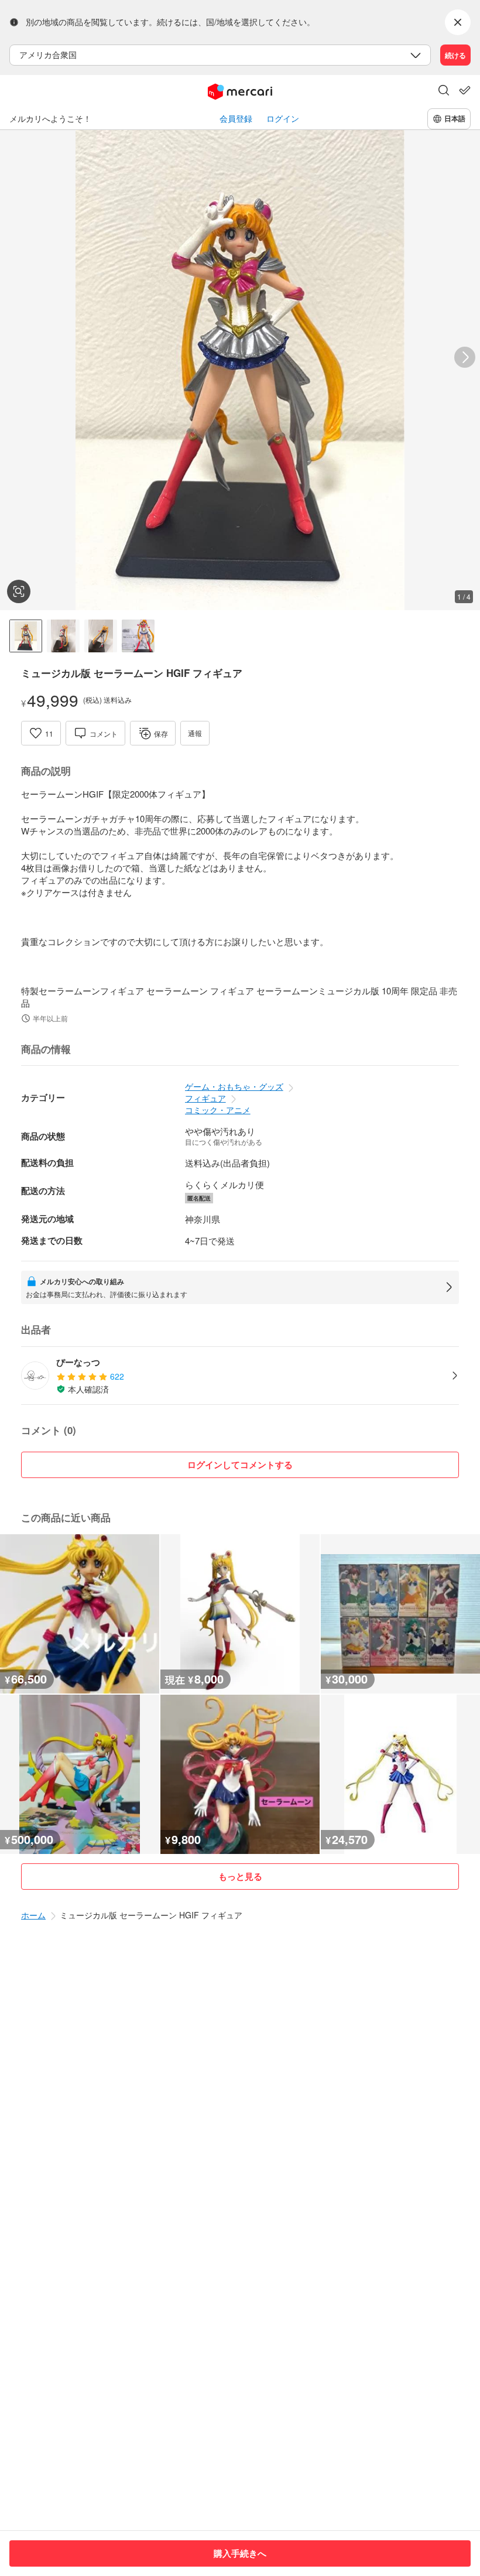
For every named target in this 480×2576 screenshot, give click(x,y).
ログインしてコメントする (240, 1465)
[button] (444, 91)
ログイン (283, 119)
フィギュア (205, 1098)
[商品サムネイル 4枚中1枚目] (26, 636)
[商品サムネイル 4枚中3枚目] (101, 636)
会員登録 (236, 119)
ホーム (33, 1915)
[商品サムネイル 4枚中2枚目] (63, 636)
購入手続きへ (240, 2553)
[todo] (465, 90)
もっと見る (240, 1876)
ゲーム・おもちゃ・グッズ (234, 1086)
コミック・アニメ (218, 1110)
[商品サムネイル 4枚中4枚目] (138, 636)
